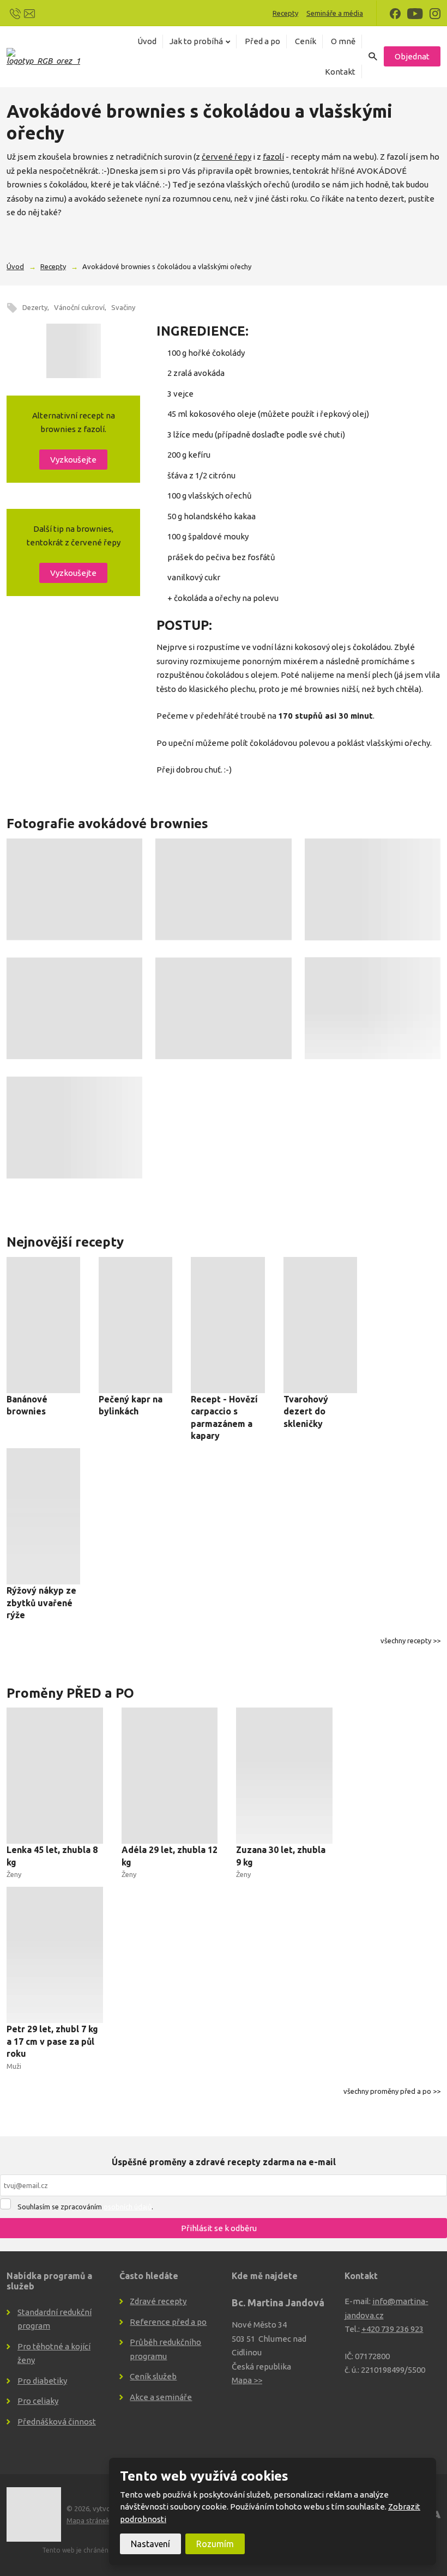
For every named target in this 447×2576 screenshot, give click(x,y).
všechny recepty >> (410, 1641)
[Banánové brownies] (43, 1325)
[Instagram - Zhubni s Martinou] (435, 13)
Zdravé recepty (158, 2301)
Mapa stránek (88, 2520)
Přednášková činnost (57, 2422)
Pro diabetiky (42, 2381)
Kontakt (340, 72)
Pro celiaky (38, 2401)
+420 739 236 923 (392, 2329)
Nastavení (150, 2544)
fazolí (273, 157)
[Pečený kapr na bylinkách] (135, 1325)
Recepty (285, 13)
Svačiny (123, 307)
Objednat (412, 56)
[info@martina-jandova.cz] (29, 13)
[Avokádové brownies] (74, 351)
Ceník (306, 41)
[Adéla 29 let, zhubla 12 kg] (170, 1776)
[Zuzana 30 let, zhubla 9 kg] (284, 1776)
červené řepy (226, 157)
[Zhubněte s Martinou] (395, 13)
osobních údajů (128, 2207)
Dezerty (35, 307)
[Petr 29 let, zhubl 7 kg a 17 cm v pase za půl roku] (55, 1955)
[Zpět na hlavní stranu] (43, 56)
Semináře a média (335, 13)
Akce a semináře (161, 2397)
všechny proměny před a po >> (392, 2091)
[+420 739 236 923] (15, 13)
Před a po (262, 41)
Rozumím (215, 2544)
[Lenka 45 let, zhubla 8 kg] (55, 1776)
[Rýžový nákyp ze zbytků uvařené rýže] (43, 1516)
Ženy (14, 1874)
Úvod (147, 41)
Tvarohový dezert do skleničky (306, 1411)
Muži (14, 2066)
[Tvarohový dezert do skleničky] (320, 1325)
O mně (343, 41)
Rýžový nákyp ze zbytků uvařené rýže (41, 1603)
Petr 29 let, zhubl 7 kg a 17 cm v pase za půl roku (52, 2041)
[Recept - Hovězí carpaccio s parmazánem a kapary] (228, 1325)
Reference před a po (168, 2322)
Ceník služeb (153, 2376)
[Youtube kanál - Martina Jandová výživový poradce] (415, 13)
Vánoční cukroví (79, 307)
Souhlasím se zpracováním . (85, 2207)
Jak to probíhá (196, 41)
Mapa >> (247, 2380)
